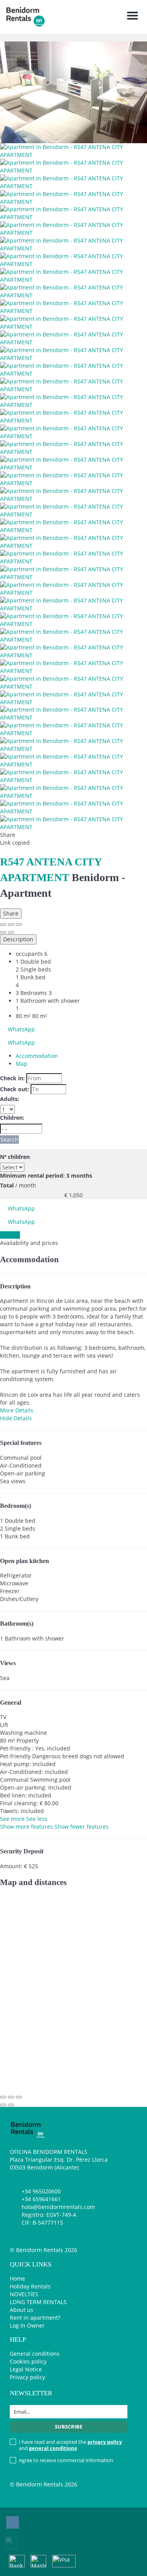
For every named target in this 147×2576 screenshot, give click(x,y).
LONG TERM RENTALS (38, 2302)
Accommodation (37, 1056)
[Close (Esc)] (3, 925)
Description (18, 939)
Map (22, 1064)
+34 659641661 (41, 2199)
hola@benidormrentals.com (58, 2207)
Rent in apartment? (35, 2318)
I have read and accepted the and (70, 2445)
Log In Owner (27, 2325)
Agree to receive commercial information (66, 2460)
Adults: (10, 1099)
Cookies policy (28, 2361)
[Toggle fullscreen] (11, 925)
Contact (10, 1235)
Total (7, 1185)
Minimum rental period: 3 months (46, 1176)
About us (22, 2310)
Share (11, 913)
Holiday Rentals (30, 2286)
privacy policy (105, 2442)
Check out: (15, 1089)
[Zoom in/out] (19, 925)
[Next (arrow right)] (11, 932)
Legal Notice (26, 2369)
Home (17, 2278)
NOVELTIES (24, 2294)
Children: (12, 1118)
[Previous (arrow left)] (3, 932)
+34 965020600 (41, 2191)
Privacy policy (27, 2377)
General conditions (35, 2354)
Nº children (15, 1157)
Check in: (12, 1078)
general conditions (53, 2448)
